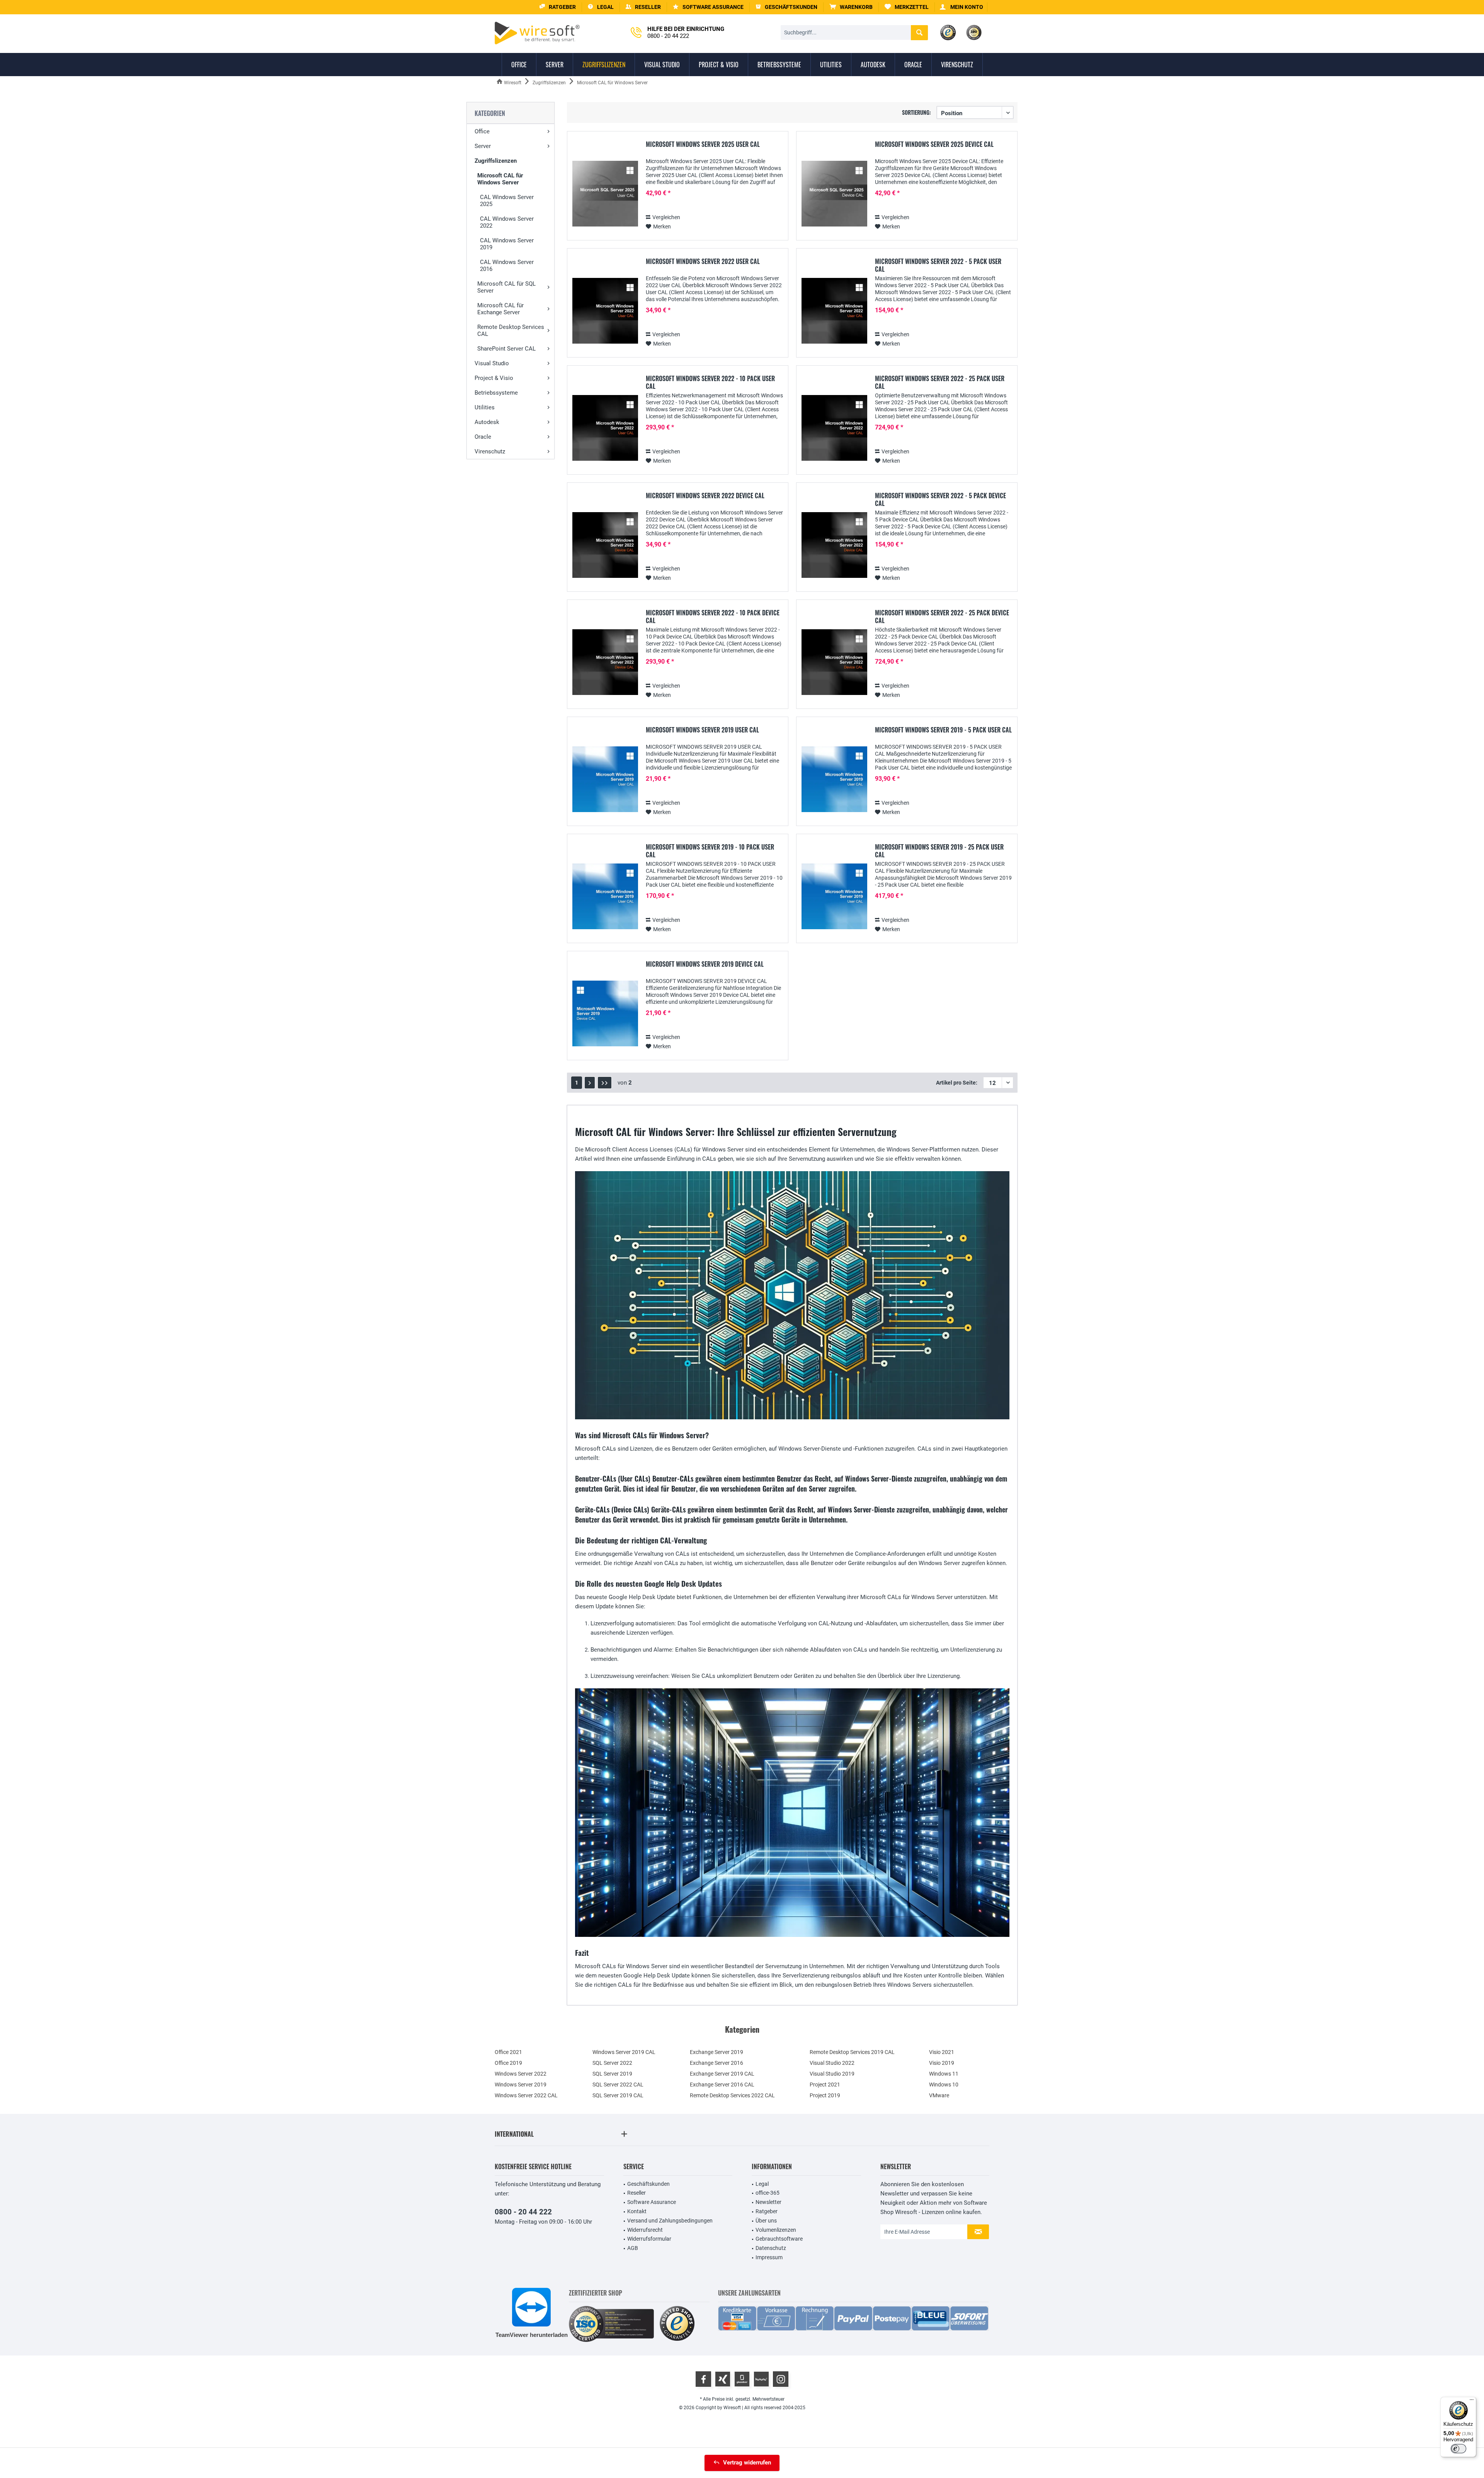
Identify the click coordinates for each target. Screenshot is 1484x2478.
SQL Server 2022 (612, 2063)
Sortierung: (916, 112)
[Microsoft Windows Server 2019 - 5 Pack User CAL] (834, 779)
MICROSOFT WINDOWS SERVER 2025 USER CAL (703, 145)
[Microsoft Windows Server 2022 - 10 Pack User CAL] (605, 428)
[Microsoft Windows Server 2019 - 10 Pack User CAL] (605, 897)
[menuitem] (851, 7)
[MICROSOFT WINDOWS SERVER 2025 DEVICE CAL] (834, 194)
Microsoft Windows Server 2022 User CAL (703, 262)
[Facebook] (703, 2379)
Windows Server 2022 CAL (526, 2095)
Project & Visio (494, 378)
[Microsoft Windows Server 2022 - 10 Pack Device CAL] (605, 662)
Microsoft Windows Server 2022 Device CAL (705, 496)
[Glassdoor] (742, 2379)
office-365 (768, 2193)
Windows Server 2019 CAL (624, 2052)
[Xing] (723, 2379)
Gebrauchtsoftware (779, 2239)
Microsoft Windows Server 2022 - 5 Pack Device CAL (940, 499)
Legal (762, 2184)
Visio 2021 (942, 2052)
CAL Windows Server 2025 (507, 201)
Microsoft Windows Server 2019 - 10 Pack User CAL (710, 851)
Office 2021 (508, 2052)
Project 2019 (825, 2095)
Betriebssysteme (496, 393)
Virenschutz (490, 451)
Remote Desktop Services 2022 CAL (732, 2095)
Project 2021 (825, 2085)
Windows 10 (944, 2085)
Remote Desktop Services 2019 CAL (852, 2052)
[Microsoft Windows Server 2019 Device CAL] (605, 1014)
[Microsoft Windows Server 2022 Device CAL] (605, 545)
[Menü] (1472, 2401)
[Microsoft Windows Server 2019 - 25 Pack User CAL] (834, 897)
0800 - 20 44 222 (523, 2212)
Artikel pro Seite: (957, 1083)
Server (483, 146)
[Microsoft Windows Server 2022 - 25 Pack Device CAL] (834, 662)
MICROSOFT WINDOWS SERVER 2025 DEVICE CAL (934, 145)
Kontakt (637, 2211)
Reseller (636, 2193)
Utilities (485, 407)
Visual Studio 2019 (832, 2074)
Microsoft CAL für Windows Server (500, 179)
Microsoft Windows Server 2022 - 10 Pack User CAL (710, 382)
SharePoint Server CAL (506, 349)
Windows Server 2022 (521, 2074)
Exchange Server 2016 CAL (722, 2085)
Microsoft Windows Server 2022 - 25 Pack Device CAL (942, 617)
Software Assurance (652, 2202)
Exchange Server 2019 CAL (722, 2074)
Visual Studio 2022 (832, 2063)
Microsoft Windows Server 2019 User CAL (702, 730)
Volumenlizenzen (776, 2230)
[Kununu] (761, 2379)
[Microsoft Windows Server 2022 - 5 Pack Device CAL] (834, 545)
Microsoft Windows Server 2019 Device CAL (705, 964)
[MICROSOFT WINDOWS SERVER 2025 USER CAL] (605, 194)
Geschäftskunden (648, 2184)
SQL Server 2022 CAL (618, 2085)
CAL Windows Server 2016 (507, 266)
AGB (633, 2248)
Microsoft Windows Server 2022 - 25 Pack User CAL (940, 382)
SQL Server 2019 (612, 2074)
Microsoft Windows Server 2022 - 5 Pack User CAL (938, 265)
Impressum (769, 2257)
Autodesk (487, 422)
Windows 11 (944, 2074)
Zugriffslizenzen (496, 161)
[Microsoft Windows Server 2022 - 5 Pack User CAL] (834, 311)
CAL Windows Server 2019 (507, 244)
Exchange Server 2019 (716, 2052)
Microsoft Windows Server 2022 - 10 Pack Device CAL (713, 617)
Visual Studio (492, 363)
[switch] (1458, 2449)
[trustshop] (677, 2324)
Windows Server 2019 (521, 2085)
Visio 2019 (942, 2063)
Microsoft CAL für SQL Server (506, 287)
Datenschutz (771, 2248)
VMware (939, 2095)
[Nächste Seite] (590, 1083)
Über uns (766, 2221)
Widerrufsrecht (645, 2230)
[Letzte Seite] (605, 1083)
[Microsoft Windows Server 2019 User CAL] (605, 779)
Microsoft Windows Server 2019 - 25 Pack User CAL (939, 851)
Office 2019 (508, 2063)
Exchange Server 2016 (716, 2063)
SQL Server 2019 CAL (618, 2095)
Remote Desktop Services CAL (511, 330)
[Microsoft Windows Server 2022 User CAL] (605, 311)
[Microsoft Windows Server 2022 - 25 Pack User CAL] (834, 428)
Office (482, 131)
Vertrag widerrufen (747, 2463)
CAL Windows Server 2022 (507, 222)
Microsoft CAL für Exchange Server (500, 309)
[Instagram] (781, 2379)
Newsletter (768, 2202)
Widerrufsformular (649, 2239)
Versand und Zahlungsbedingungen (670, 2221)
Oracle (483, 437)
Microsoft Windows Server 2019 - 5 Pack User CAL (943, 730)
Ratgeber (767, 2211)
